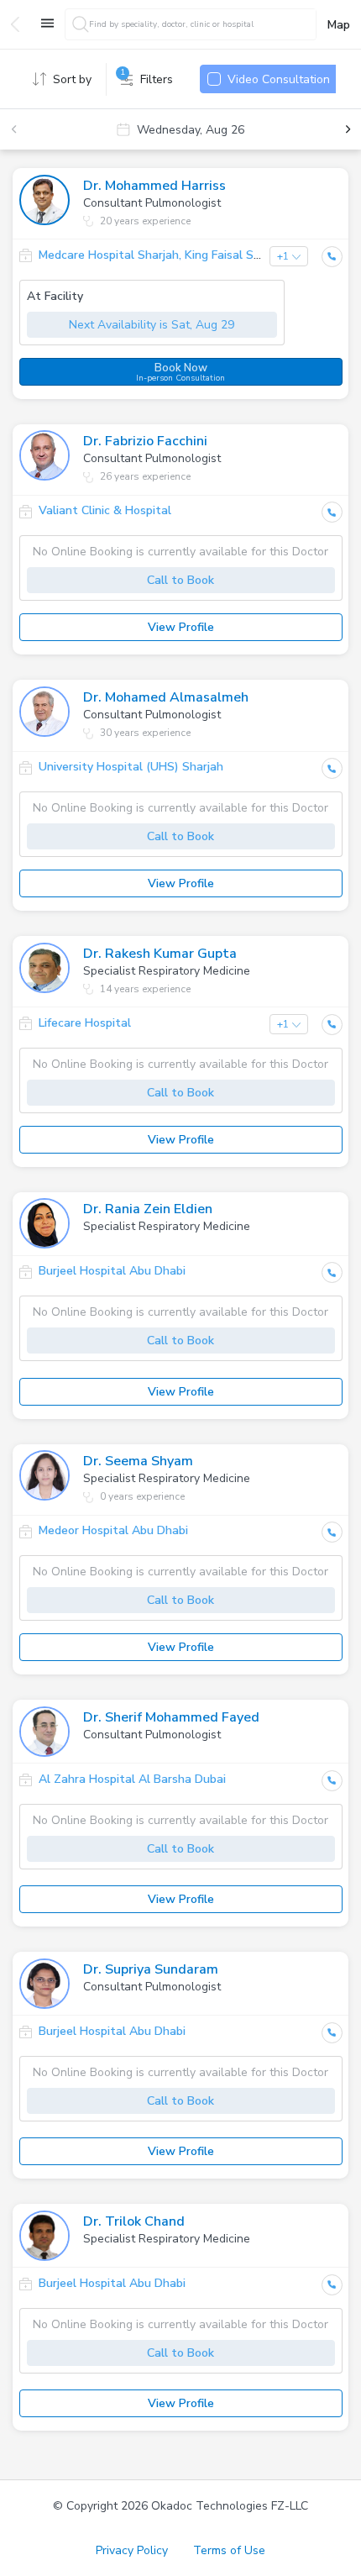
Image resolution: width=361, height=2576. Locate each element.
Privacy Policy (132, 2550)
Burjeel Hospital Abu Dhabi (112, 1271)
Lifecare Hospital (85, 1023)
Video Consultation (279, 79)
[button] (44, 204)
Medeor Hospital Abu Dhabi (113, 1530)
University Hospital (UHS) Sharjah (131, 767)
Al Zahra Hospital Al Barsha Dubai (132, 1779)
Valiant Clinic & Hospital (105, 510)
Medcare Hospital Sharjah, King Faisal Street (161, 255)
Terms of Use (229, 2550)
